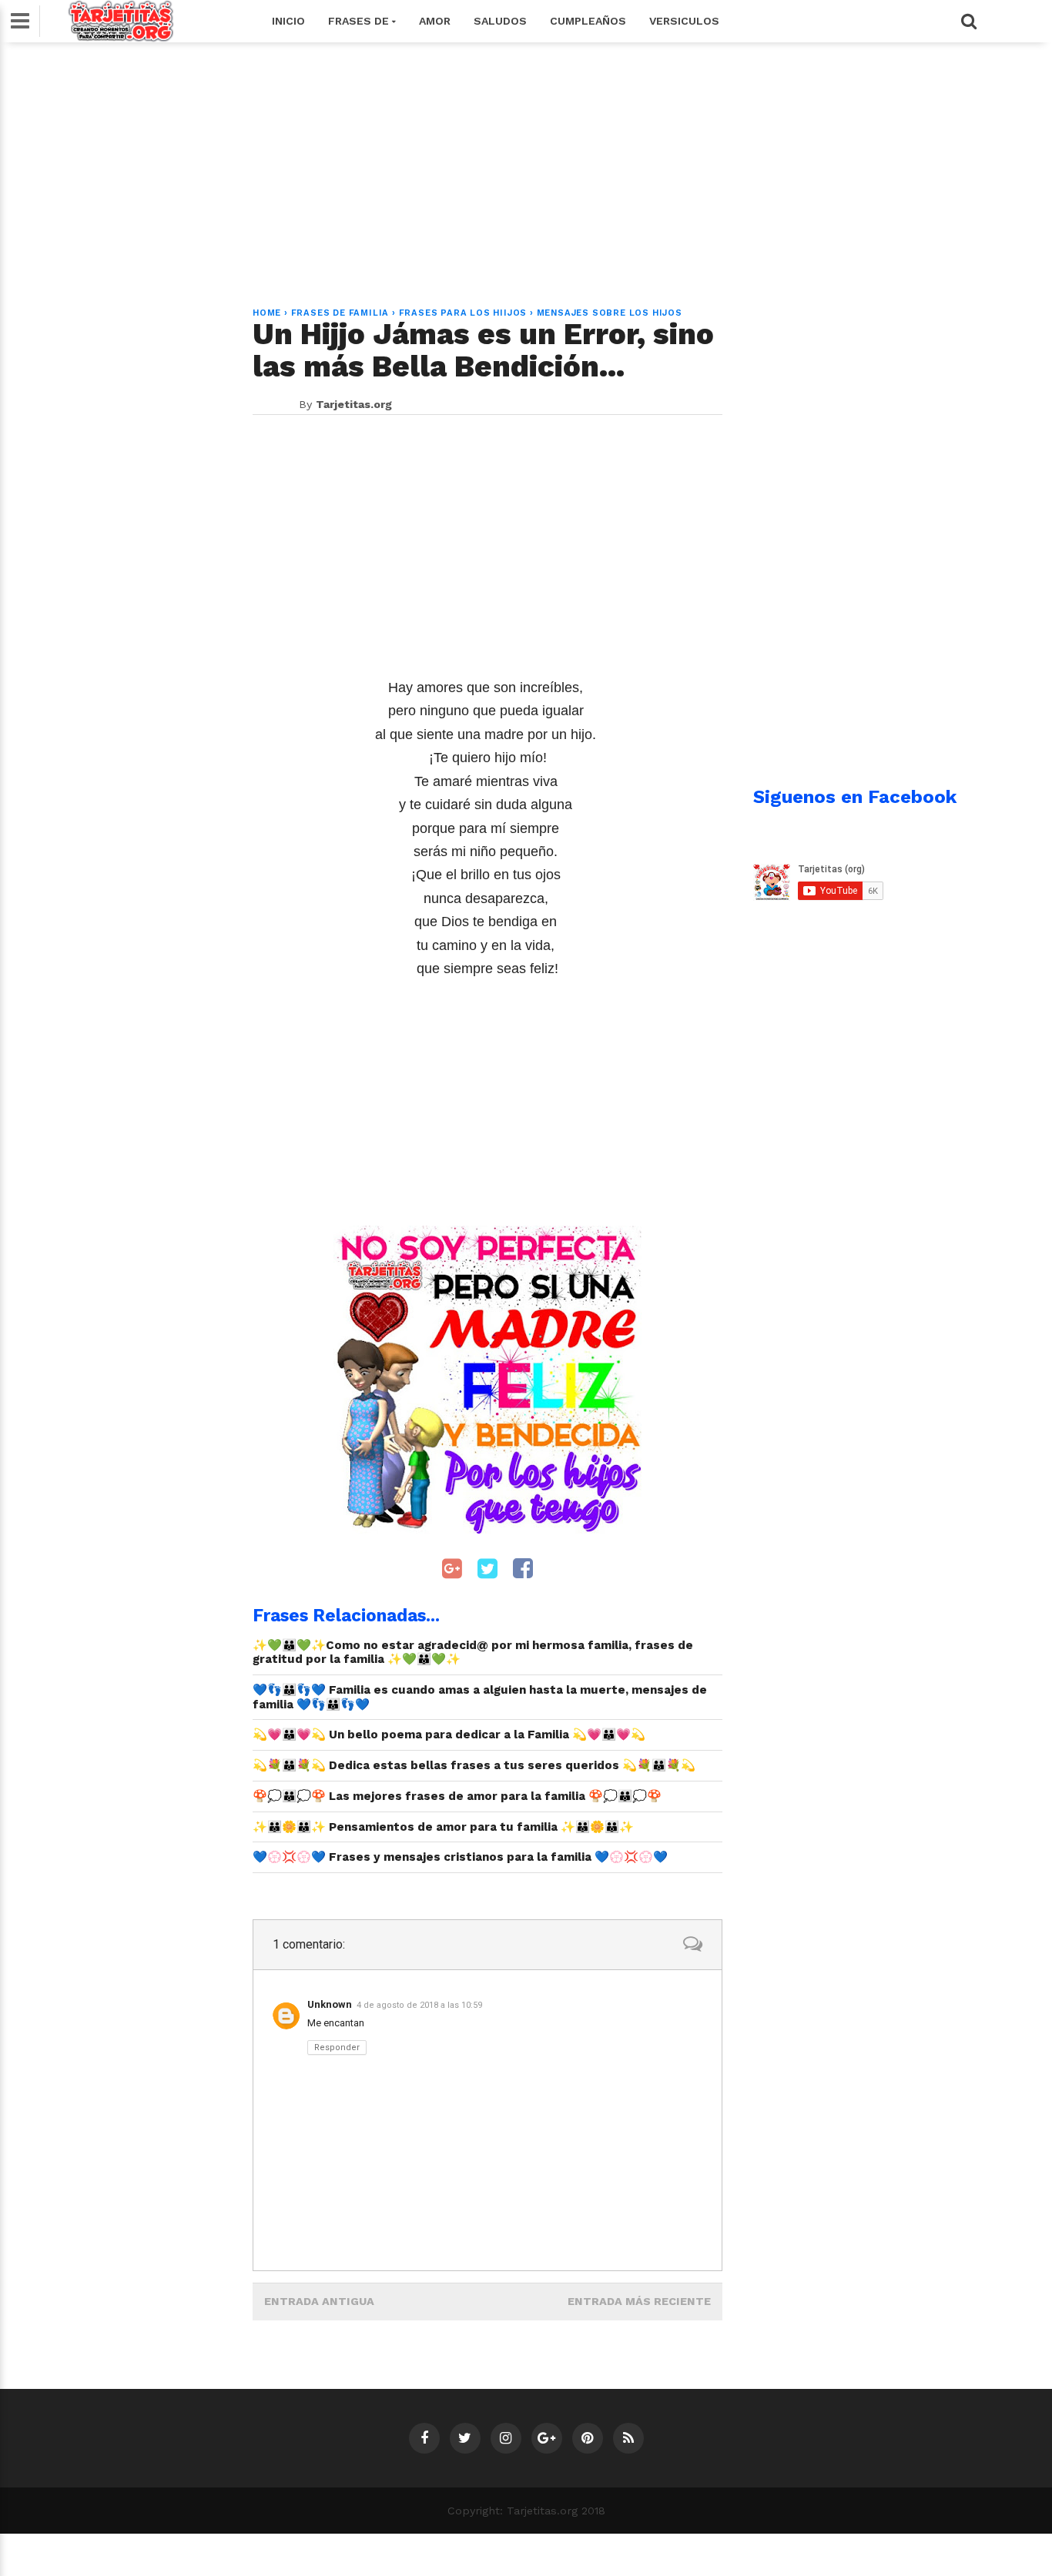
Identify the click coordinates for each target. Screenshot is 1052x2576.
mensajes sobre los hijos (610, 313)
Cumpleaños (588, 21)
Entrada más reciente (639, 2301)
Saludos (500, 21)
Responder (337, 2047)
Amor (435, 21)
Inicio (288, 21)
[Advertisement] (526, 166)
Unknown (330, 2004)
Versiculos (684, 21)
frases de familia (340, 313)
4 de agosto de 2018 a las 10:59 (419, 2005)
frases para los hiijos (463, 313)
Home (267, 313)
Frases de (360, 21)
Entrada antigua (319, 2301)
